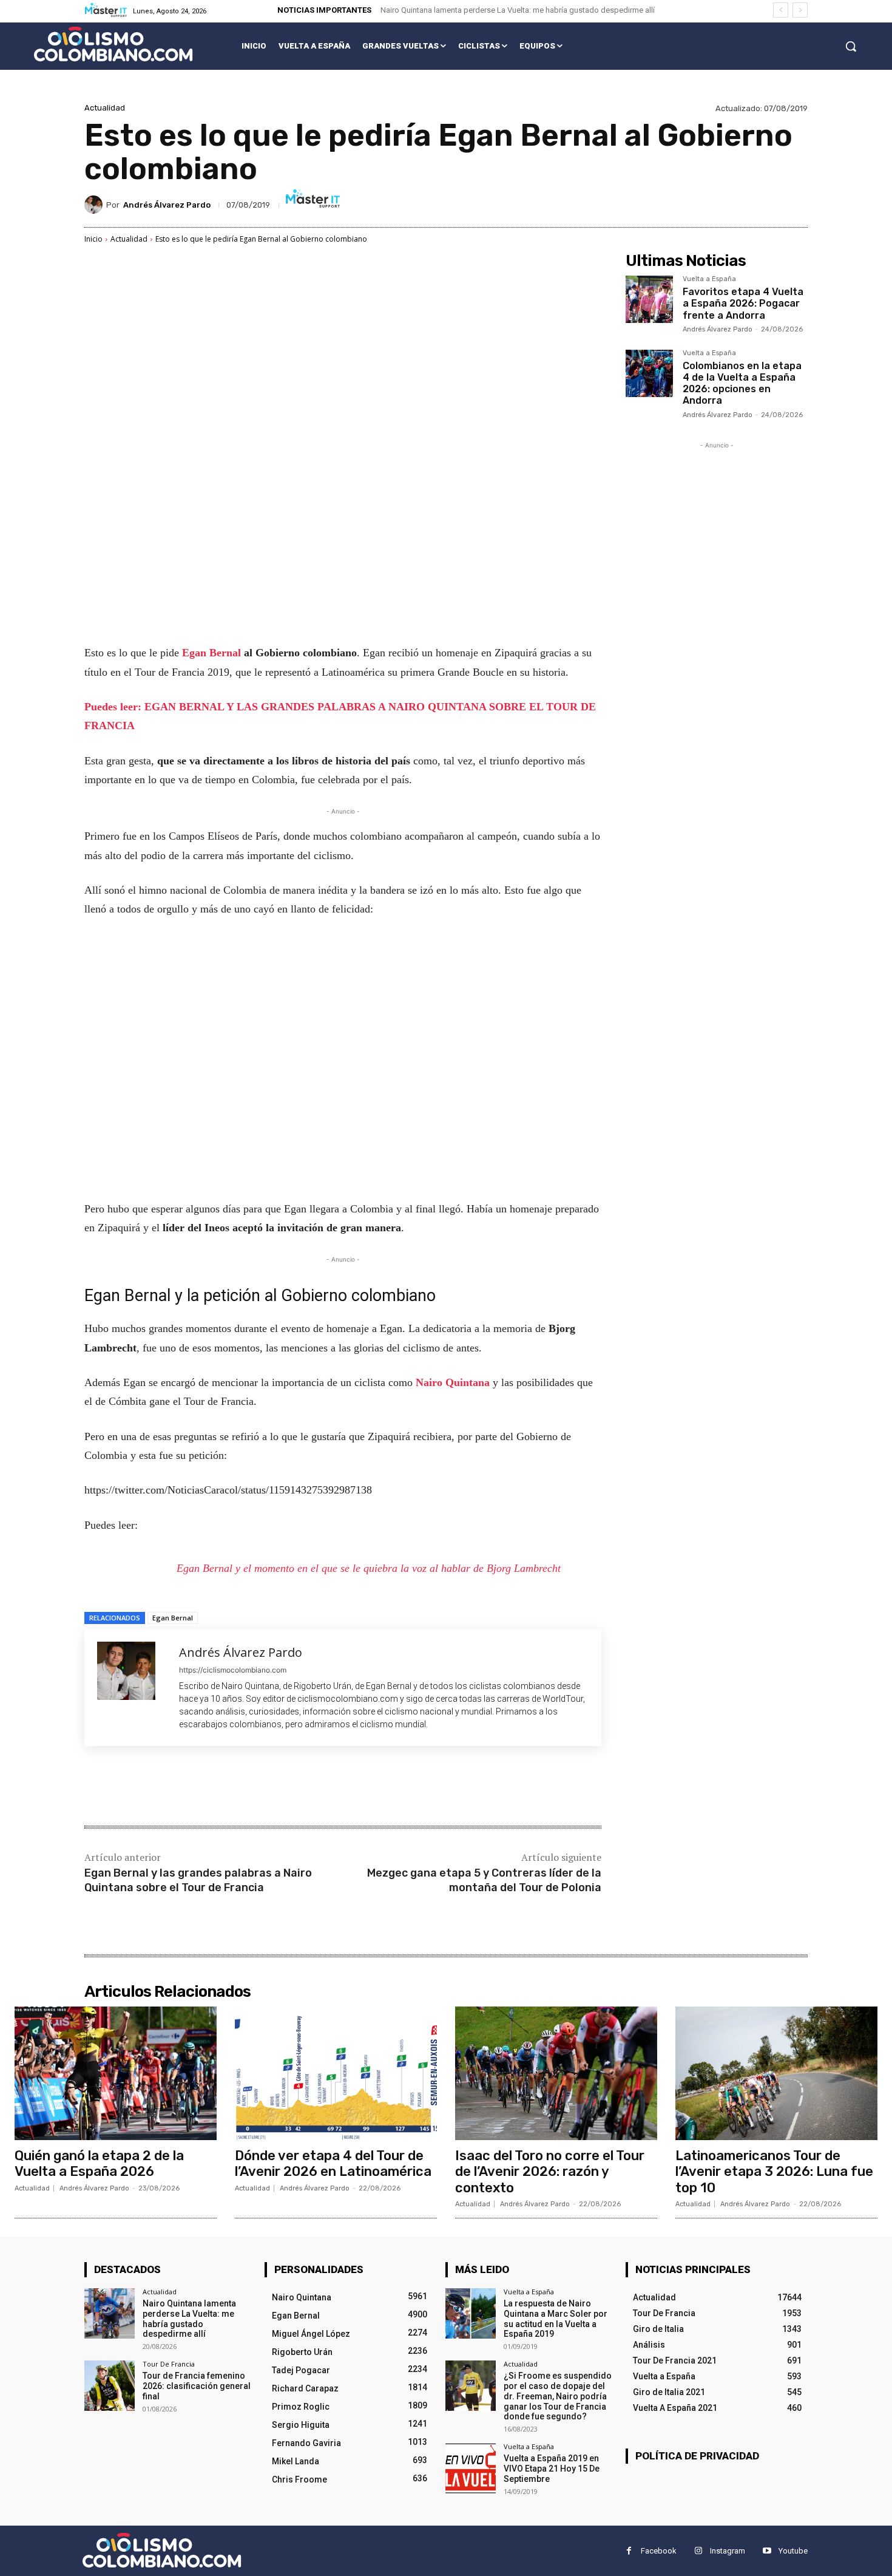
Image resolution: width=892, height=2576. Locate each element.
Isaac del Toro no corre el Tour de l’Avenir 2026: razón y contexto (550, 2172)
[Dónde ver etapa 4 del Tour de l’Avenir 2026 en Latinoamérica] (336, 2073)
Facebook (659, 2551)
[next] (800, 10)
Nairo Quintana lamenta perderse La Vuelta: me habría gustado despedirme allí (518, 10)
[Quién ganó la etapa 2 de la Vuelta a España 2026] (116, 2073)
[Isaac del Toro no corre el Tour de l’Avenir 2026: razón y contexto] (556, 2073)
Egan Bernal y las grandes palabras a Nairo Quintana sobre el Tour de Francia (198, 1880)
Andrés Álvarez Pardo (167, 205)
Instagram (728, 2551)
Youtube (793, 2551)
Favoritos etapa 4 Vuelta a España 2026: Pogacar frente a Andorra (743, 303)
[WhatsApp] (255, 1787)
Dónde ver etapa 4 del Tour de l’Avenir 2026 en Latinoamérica (333, 2163)
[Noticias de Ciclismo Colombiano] (113, 44)
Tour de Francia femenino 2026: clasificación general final (197, 2386)
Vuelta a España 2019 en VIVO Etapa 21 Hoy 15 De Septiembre (552, 2469)
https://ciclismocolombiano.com (233, 1670)
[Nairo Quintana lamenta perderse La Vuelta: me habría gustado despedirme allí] (110, 2313)
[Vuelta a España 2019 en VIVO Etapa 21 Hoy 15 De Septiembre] (471, 2468)
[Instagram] (698, 2551)
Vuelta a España (709, 279)
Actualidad (105, 108)
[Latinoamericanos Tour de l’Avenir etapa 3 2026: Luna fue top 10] (776, 2073)
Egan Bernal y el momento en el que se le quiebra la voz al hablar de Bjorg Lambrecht (369, 1568)
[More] (284, 1787)
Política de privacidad (697, 2456)
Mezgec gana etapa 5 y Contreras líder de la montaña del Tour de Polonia (484, 1880)
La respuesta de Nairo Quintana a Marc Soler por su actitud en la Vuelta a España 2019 (556, 2319)
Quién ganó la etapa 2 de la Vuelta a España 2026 (99, 2163)
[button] (851, 46)
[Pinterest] (228, 1787)
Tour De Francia (169, 2364)
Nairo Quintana (454, 1382)
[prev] (781, 10)
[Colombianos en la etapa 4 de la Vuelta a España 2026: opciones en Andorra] (649, 373)
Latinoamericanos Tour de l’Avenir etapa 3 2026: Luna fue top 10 (774, 2172)
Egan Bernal (213, 653)
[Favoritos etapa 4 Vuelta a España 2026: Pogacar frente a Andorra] (649, 299)
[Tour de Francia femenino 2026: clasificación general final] (110, 2386)
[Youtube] (767, 2551)
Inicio (93, 239)
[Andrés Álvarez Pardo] (95, 205)
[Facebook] (172, 1787)
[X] (200, 1787)
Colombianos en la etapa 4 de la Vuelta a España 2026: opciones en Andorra (742, 383)
